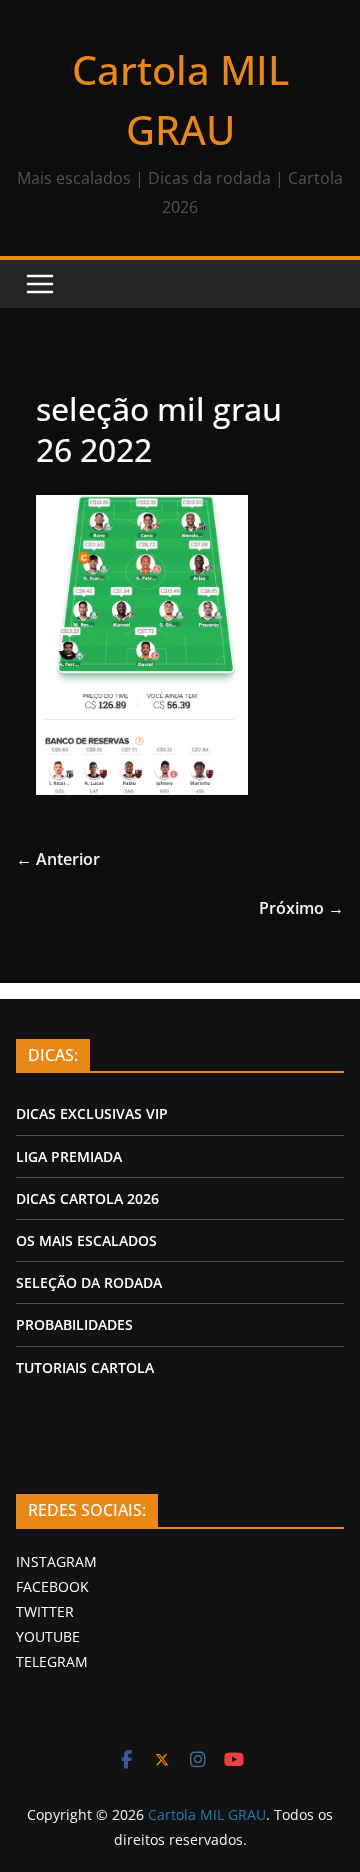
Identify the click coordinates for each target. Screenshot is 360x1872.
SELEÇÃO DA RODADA (89, 1282)
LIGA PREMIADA (69, 1156)
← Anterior (58, 859)
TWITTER (45, 1611)
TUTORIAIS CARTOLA (85, 1367)
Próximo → (301, 908)
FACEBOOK (52, 1586)
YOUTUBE (48, 1636)
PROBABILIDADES (74, 1324)
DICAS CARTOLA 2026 (87, 1198)
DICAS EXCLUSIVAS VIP (92, 1113)
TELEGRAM (52, 1661)
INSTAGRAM (56, 1561)
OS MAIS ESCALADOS (86, 1240)
